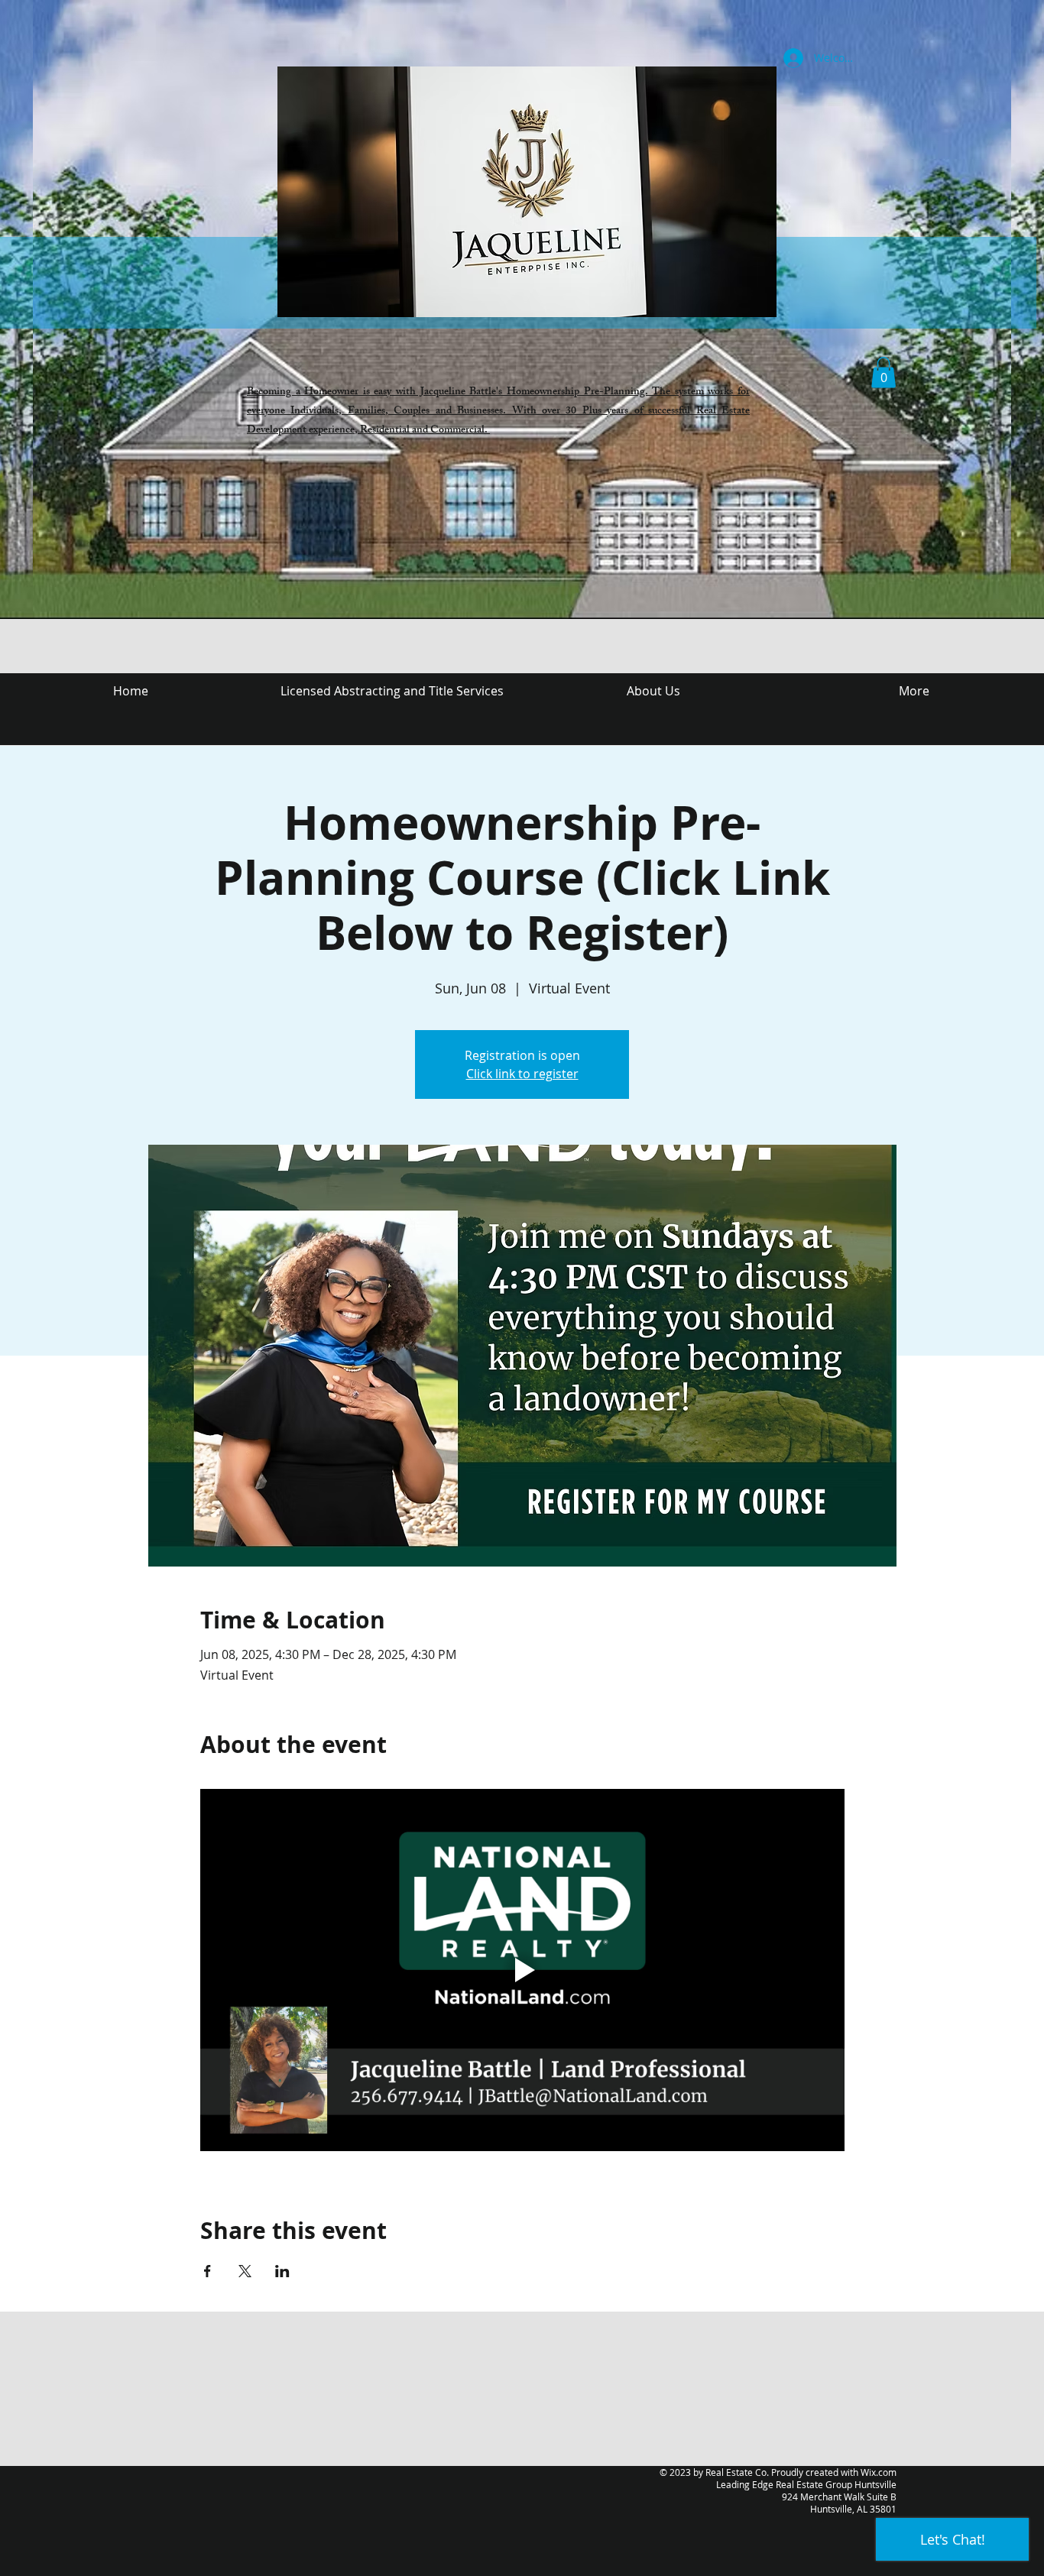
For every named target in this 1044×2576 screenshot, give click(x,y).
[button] (884, 373)
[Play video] (522, 1970)
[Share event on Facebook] (208, 2271)
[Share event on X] (245, 2271)
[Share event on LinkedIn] (282, 2271)
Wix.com (879, 2472)
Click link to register (522, 1074)
